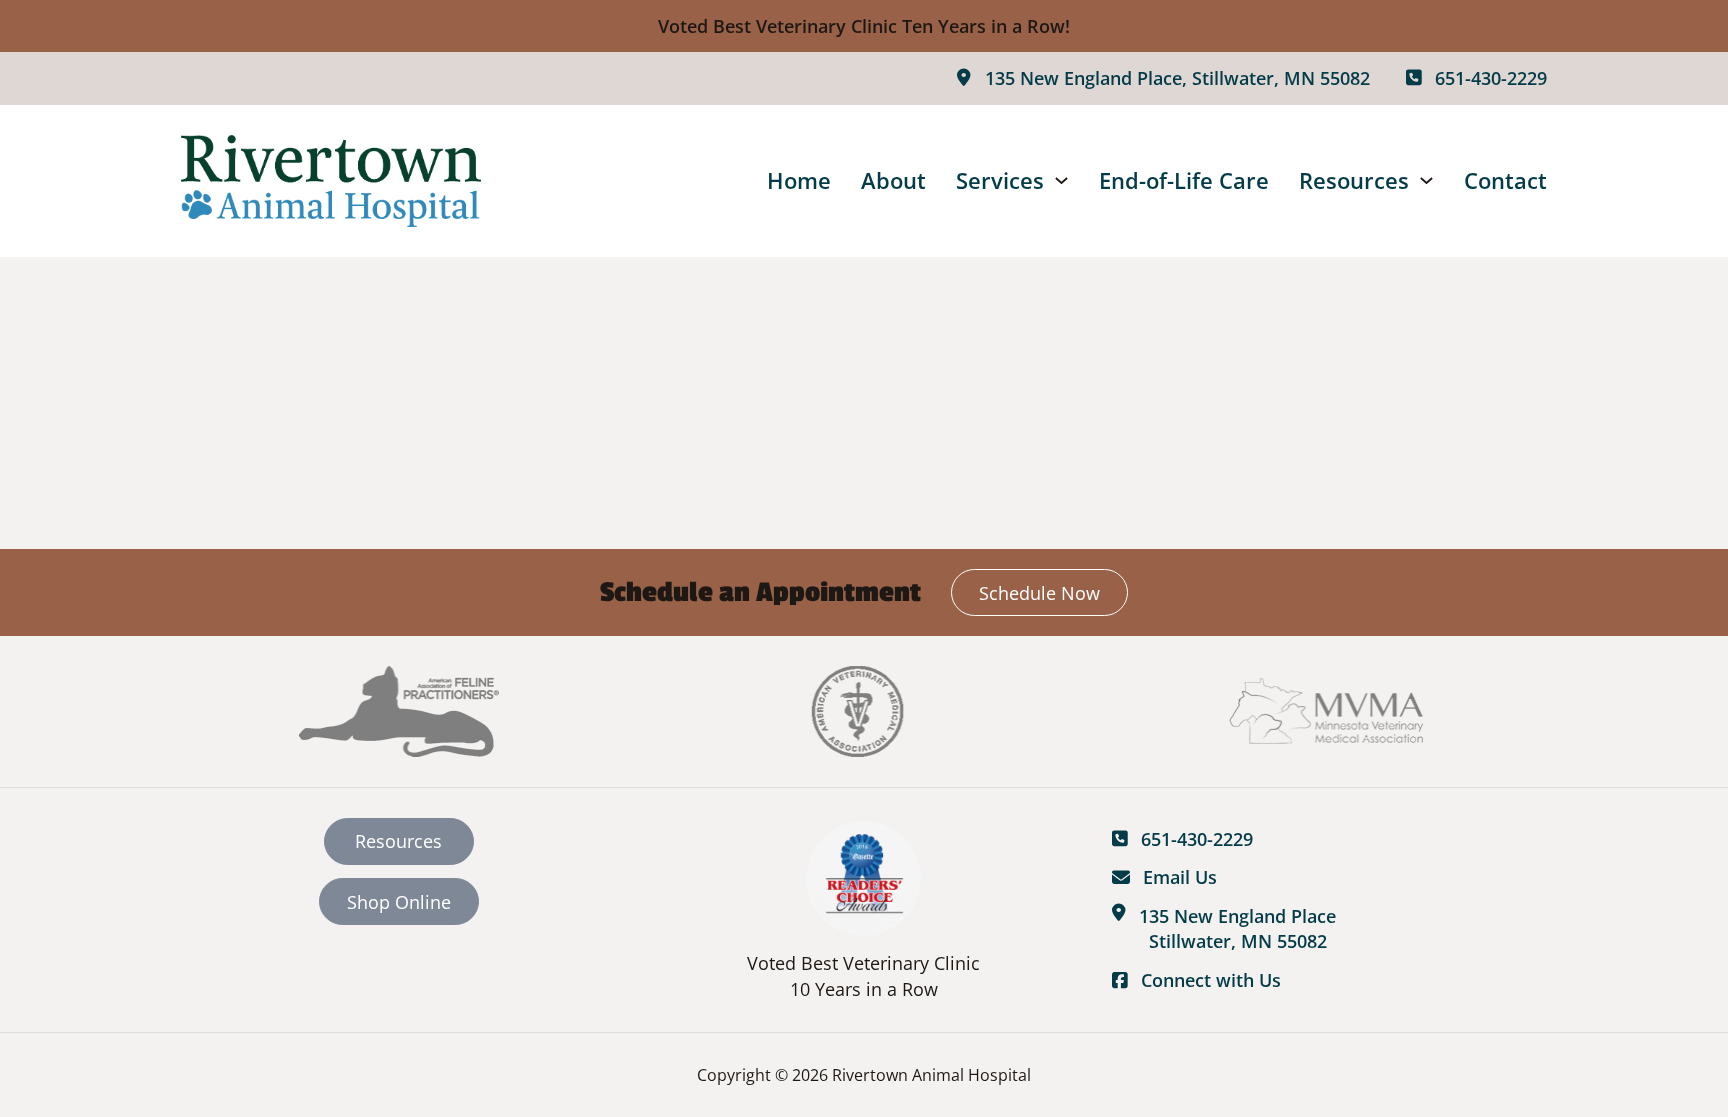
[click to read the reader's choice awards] (864, 878)
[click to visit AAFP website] (399, 711)
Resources (1354, 180)
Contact (1505, 180)
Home (799, 180)
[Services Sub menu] (1061, 180)
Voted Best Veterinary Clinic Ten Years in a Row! (864, 26)
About (893, 180)
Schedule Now (1039, 593)
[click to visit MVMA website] (1329, 711)
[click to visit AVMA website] (864, 711)
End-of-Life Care (1184, 180)
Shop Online (399, 902)
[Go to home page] (331, 181)
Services (1000, 180)
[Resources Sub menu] (1426, 180)
